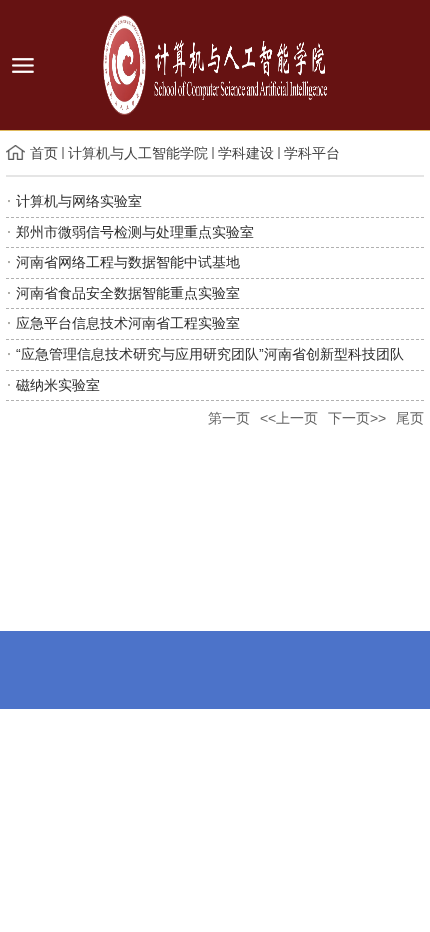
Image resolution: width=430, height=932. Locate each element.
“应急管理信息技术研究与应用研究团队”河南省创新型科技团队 (210, 354)
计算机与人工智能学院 (138, 153)
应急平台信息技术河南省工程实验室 (128, 323)
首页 (44, 153)
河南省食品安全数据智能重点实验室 (128, 293)
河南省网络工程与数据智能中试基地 (128, 262)
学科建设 (246, 153)
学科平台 (312, 153)
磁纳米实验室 (58, 385)
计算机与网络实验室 (79, 201)
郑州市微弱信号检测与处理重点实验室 (135, 232)
